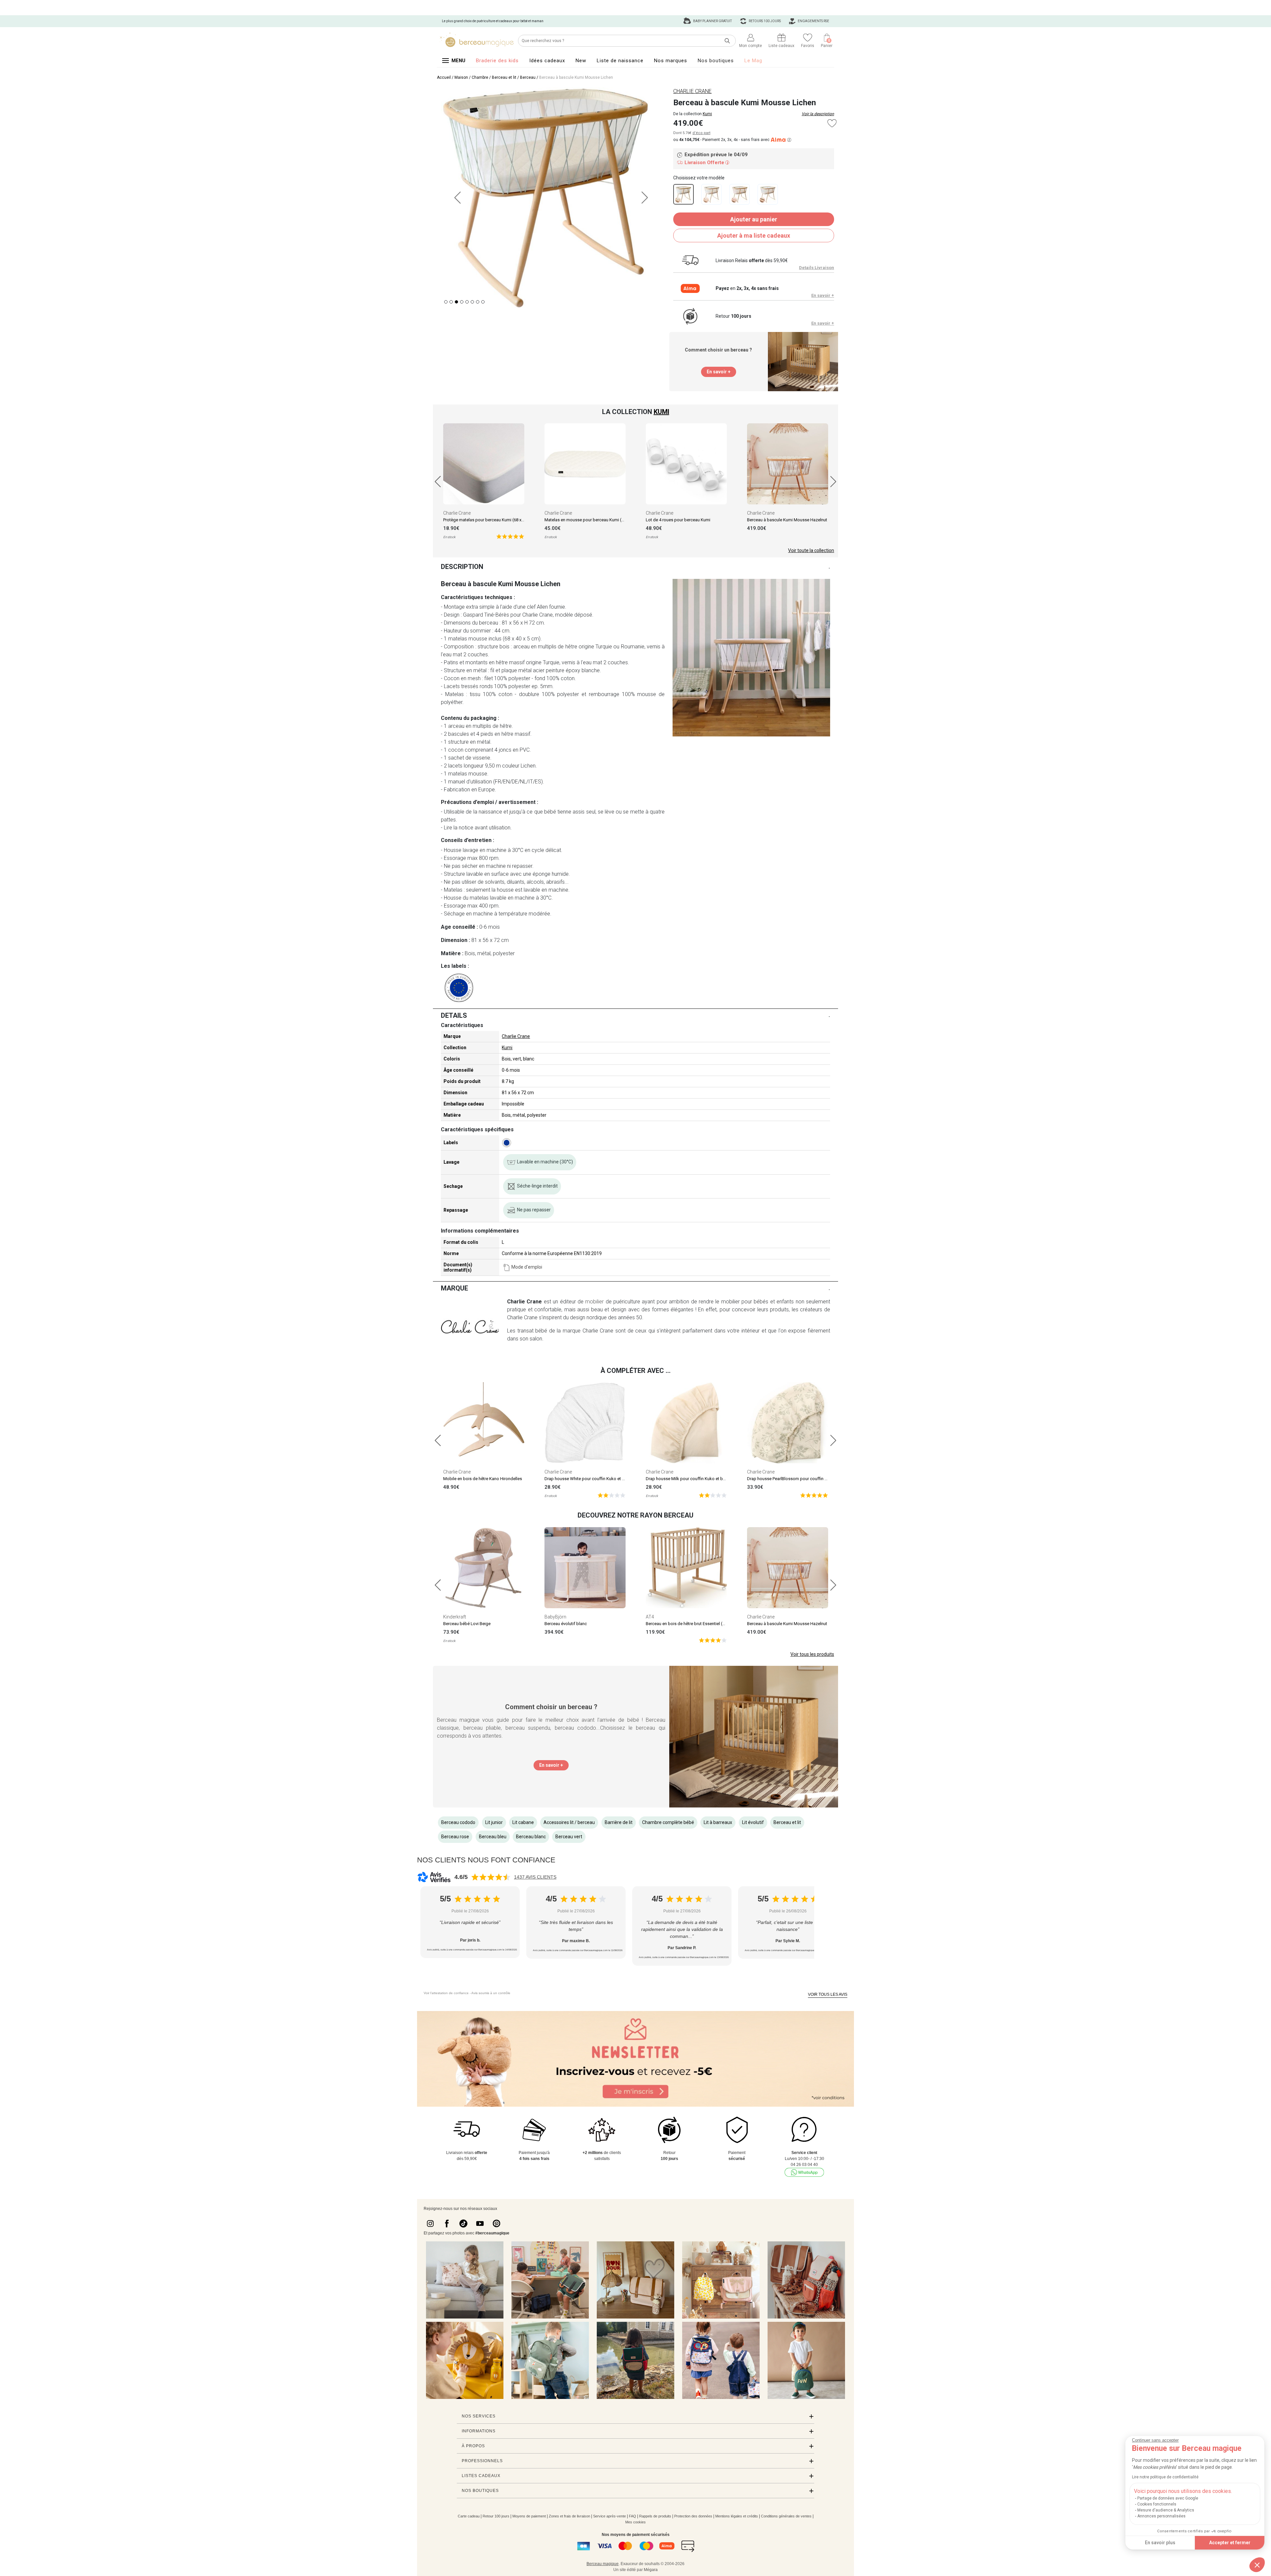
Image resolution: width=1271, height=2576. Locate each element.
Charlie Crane (457, 513)
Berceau (528, 77)
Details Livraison (817, 268)
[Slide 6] (478, 302)
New (581, 61)
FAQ (633, 2516)
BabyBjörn (555, 1617)
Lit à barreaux (718, 1822)
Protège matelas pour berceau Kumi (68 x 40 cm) (489, 520)
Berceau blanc (531, 1837)
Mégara (651, 2570)
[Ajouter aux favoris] (832, 123)
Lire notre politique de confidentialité (1165, 2477)
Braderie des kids (497, 61)
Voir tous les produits (812, 1654)
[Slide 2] (456, 302)
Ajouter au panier (754, 219)
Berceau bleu (493, 1837)
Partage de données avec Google (1168, 2498)
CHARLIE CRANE (692, 91)
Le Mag (753, 61)
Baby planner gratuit (712, 21)
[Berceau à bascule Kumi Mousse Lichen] (683, 194)
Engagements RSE (813, 21)
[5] (510, 536)
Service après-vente (610, 2516)
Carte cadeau (469, 2516)
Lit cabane (523, 1822)
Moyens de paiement (529, 2516)
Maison (461, 77)
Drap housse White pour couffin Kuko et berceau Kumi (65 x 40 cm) (608, 1479)
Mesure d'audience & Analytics (1166, 2510)
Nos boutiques (716, 61)
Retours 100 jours (764, 21)
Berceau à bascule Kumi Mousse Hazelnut (787, 520)
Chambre (480, 77)
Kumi (707, 114)
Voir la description (818, 114)
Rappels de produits (655, 2516)
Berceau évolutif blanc (566, 1624)
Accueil (444, 77)
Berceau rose (455, 1837)
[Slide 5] (472, 302)
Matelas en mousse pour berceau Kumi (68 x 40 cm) (594, 520)
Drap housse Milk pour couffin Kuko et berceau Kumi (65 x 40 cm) (708, 1479)
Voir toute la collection (811, 550)
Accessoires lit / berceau (569, 1822)
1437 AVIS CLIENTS (535, 1877)
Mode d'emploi (527, 1267)
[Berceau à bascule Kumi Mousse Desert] (711, 194)
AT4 (650, 1617)
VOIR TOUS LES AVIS (828, 1994)
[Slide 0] (446, 302)
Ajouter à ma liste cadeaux (754, 235)
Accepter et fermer (1230, 2543)
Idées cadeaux (547, 61)
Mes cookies (635, 2522)
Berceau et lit (504, 77)
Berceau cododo (458, 1822)
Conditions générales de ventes (786, 2516)
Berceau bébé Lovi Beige (467, 1624)
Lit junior (494, 1822)
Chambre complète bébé (668, 1822)
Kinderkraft (455, 1617)
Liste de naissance (620, 61)
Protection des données (693, 2516)
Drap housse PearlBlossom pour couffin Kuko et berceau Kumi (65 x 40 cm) (819, 1479)
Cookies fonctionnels (1157, 2504)
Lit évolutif (753, 1822)
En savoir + (823, 295)
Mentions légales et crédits (737, 2516)
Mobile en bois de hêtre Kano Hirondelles (483, 1479)
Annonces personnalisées (1161, 2516)
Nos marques (671, 61)
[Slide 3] (462, 302)
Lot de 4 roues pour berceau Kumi (678, 520)
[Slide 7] (483, 302)
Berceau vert (569, 1837)
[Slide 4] (467, 302)
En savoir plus (1160, 2543)
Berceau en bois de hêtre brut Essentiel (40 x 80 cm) (695, 1624)
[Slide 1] (451, 302)
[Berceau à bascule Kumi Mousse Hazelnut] (768, 194)
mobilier (594, 1302)
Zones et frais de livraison (569, 2516)
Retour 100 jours (496, 2516)
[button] (1257, 2565)
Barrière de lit (619, 1822)
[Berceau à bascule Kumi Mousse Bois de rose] (740, 194)
